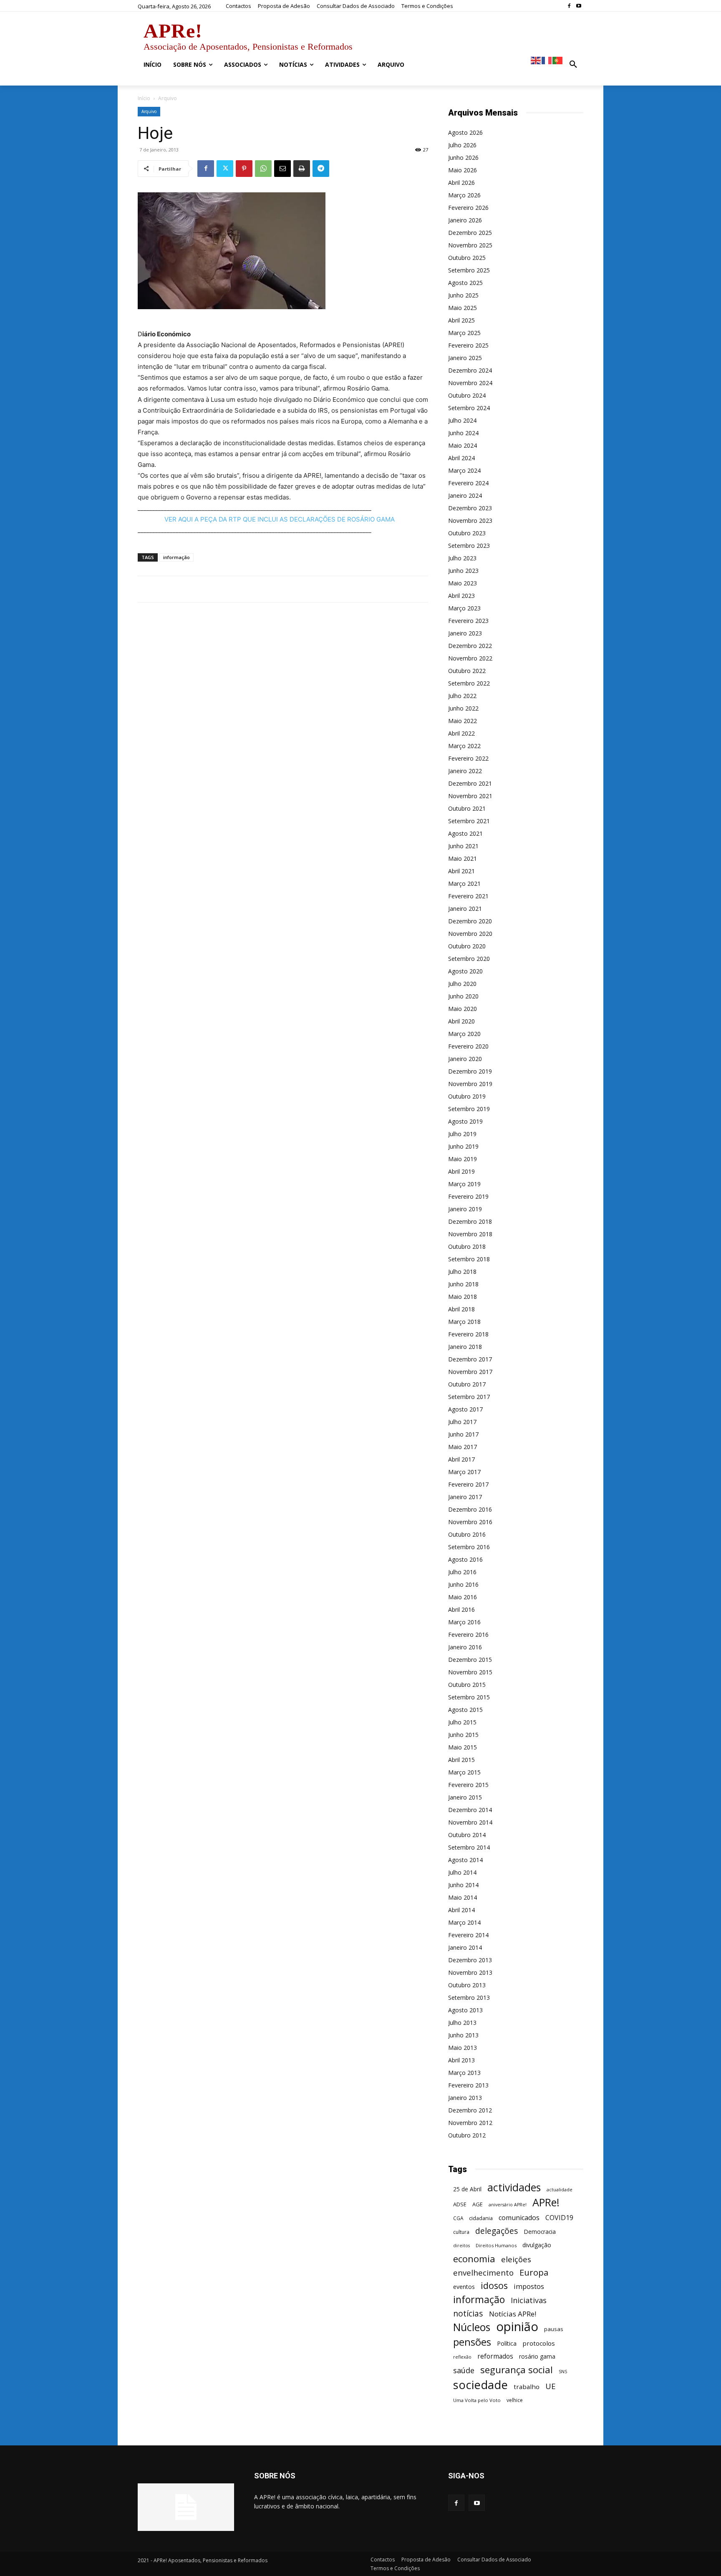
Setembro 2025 (469, 270)
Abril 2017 (461, 1459)
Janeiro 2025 (465, 358)
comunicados (519, 2218)
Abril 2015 (461, 1760)
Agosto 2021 (465, 833)
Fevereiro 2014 (468, 1935)
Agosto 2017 (465, 1409)
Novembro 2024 (470, 383)
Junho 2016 (463, 1584)
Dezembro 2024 (470, 370)
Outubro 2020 (467, 946)
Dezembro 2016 (470, 1509)
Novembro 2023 (470, 520)
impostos (529, 2286)
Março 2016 (464, 1622)
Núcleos (472, 2327)
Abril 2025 (461, 320)
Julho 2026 (462, 145)
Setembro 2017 (469, 1397)
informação (176, 557)
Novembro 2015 (470, 1672)
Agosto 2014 (465, 1860)
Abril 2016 (461, 1609)
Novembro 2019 (470, 1084)
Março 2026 (464, 195)
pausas (554, 2329)
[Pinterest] (244, 169)
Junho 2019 (463, 1146)
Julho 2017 (462, 1422)
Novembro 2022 (470, 658)
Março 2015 (464, 1772)
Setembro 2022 (469, 683)
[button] (573, 65)
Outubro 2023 (467, 533)
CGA (458, 2218)
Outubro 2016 (467, 1534)
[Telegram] (321, 169)
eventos (464, 2287)
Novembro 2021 (470, 796)
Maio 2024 (463, 445)
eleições (516, 2260)
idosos (494, 2285)
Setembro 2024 (469, 408)
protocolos (539, 2343)
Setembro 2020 (469, 959)
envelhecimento (483, 2272)
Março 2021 (464, 883)
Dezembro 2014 (470, 1810)
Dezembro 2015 (470, 1660)
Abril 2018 (461, 1309)
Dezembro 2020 (470, 921)
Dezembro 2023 (470, 508)
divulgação (537, 2245)
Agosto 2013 (465, 2010)
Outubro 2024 (467, 395)
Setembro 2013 (469, 1998)
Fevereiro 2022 (468, 758)
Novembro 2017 (470, 1372)
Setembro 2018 (469, 1259)
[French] (547, 60)
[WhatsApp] (263, 169)
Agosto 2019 (465, 1121)
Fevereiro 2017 (468, 1484)
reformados (495, 2356)
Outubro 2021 (467, 808)
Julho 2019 (462, 1134)
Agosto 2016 (465, 1559)
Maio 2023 (463, 583)
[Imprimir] (302, 169)
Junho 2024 (463, 433)
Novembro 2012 (470, 2123)
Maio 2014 (463, 1897)
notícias (468, 2313)
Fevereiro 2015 (468, 1785)
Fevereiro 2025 (468, 345)
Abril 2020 (461, 1021)
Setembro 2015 (469, 1697)
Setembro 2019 (469, 1109)
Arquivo (149, 111)
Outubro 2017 (467, 1384)
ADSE (460, 2204)
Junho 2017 (463, 1434)
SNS (563, 2372)
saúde (464, 2371)
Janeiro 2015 (465, 1797)
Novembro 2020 (470, 934)
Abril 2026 (461, 183)
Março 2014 (464, 1922)
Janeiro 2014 (465, 1947)
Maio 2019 (463, 1159)
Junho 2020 (463, 996)
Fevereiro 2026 (468, 208)
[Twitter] (225, 169)
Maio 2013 (463, 2048)
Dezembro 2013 (470, 1960)
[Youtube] (579, 6)
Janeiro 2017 (465, 1497)
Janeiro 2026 (465, 220)
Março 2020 (464, 1034)
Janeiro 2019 (465, 1209)
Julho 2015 (462, 1722)
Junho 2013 (463, 2035)
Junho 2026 (463, 158)
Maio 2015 (463, 1747)
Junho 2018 (463, 1284)
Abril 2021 (461, 871)
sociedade (480, 2385)
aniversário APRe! (508, 2205)
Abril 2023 (461, 596)
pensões (472, 2342)
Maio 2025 (463, 308)
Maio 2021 (463, 858)
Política (507, 2343)
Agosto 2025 (465, 283)
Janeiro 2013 (465, 2098)
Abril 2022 (461, 733)
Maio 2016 (463, 1597)
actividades (514, 2187)
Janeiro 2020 (465, 1059)
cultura (461, 2232)
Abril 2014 (461, 1910)
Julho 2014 (462, 1872)
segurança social (517, 2370)
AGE (478, 2204)
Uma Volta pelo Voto (477, 2400)
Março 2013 (464, 2073)
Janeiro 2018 (465, 1347)
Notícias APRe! (513, 2314)
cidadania (481, 2218)
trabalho (527, 2387)
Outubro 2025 (467, 258)
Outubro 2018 (467, 1246)
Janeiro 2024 (465, 495)
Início (144, 98)
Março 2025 (464, 333)
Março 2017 (464, 1472)
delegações (497, 2231)
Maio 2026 (463, 170)
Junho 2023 (463, 571)
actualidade (560, 2189)
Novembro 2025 (470, 245)
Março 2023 (464, 608)
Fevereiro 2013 (468, 2085)
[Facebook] (569, 6)
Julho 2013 (462, 2023)
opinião (517, 2327)
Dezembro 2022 (470, 646)
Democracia (540, 2232)
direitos (461, 2246)
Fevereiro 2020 (468, 1046)
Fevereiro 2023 (468, 621)
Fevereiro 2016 (468, 1635)
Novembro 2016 (470, 1522)
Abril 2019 (461, 1171)
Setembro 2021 (469, 821)
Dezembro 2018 (470, 1221)
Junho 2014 (463, 1885)
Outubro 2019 (467, 1096)
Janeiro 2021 (465, 909)
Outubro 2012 (467, 2135)
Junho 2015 (463, 1735)
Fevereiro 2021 (468, 896)
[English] (536, 60)
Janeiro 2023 (465, 633)
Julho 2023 (462, 558)
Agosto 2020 (465, 971)
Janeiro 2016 (465, 1647)
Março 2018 (464, 1322)
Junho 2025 (463, 295)
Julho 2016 (462, 1572)
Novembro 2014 (470, 1822)
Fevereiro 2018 (468, 1334)
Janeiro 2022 (465, 771)
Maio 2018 (463, 1297)
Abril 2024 (461, 458)
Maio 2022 (463, 721)
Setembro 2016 (469, 1547)
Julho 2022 (462, 696)
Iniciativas (529, 2300)
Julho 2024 (462, 420)
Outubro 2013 (467, 1985)
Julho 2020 (462, 984)
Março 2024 (464, 470)
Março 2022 (464, 746)
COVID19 (559, 2218)
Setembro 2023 (469, 546)
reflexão (462, 2357)
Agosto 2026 (465, 132)
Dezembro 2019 (470, 1071)
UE (551, 2386)
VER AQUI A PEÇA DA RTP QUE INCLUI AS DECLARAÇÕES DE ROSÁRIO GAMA (280, 519)
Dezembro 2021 (470, 783)
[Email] (282, 169)
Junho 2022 (463, 708)
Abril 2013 (461, 2060)
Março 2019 (464, 1184)
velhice (515, 2400)
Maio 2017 (463, 1447)
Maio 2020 (463, 1009)
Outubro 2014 (467, 1835)
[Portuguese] (558, 60)
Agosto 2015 (465, 1710)
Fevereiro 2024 (468, 483)
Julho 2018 (462, 1272)
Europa (534, 2272)
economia (474, 2259)
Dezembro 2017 (470, 1359)
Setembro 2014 (469, 1847)
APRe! (546, 2202)
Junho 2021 (463, 846)
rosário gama (537, 2356)
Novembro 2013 (470, 1972)
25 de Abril (467, 2189)
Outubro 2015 (467, 1685)
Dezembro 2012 (470, 2110)
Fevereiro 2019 (468, 1196)
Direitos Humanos (496, 2245)
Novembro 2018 (470, 1234)
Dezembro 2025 (470, 233)
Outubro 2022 (467, 671)
